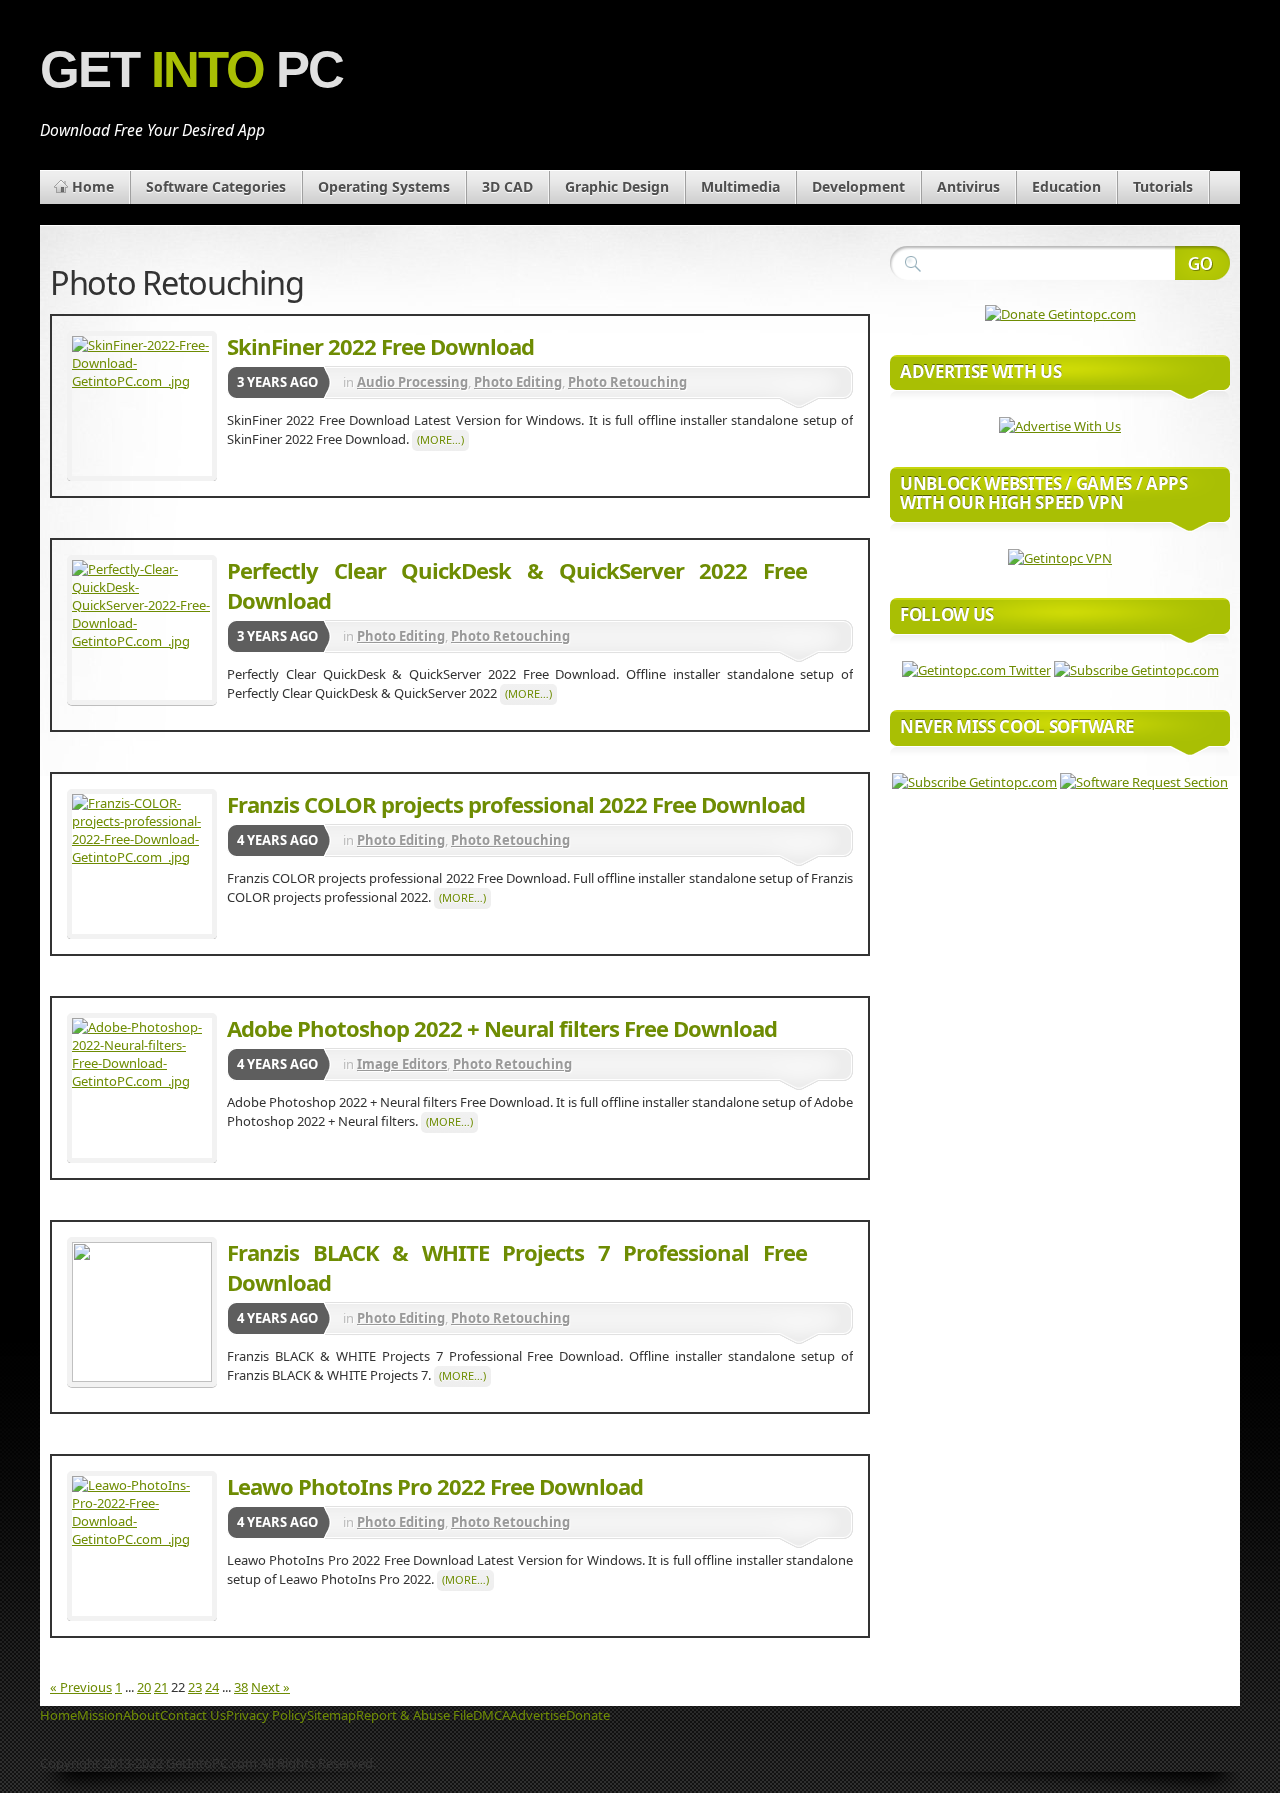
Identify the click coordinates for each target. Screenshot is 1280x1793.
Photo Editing (518, 382)
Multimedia (740, 186)
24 (212, 1687)
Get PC (191, 69)
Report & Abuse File (414, 1715)
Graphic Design (617, 186)
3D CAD (507, 186)
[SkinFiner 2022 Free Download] (142, 406)
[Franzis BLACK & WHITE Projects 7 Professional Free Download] (142, 1312)
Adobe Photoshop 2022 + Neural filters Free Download (502, 1028)
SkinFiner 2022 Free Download (380, 346)
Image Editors (402, 1064)
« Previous (81, 1687)
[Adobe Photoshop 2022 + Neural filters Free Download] (142, 1088)
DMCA (491, 1715)
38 (241, 1687)
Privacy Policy (266, 1715)
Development (858, 186)
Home (93, 186)
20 (144, 1687)
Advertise (538, 1715)
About (141, 1715)
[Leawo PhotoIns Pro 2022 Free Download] (142, 1546)
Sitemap (331, 1715)
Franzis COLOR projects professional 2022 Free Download (516, 804)
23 (195, 1687)
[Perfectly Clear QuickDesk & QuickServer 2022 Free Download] (142, 630)
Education (1066, 186)
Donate (588, 1715)
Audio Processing (412, 382)
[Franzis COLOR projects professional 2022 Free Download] (142, 864)
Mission (100, 1715)
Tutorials (1163, 186)
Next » (270, 1687)
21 (161, 1687)
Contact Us (193, 1715)
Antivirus (968, 186)
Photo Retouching (627, 382)
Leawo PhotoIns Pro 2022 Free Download (435, 1486)
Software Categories (216, 186)
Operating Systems (384, 186)
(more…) (440, 439)
